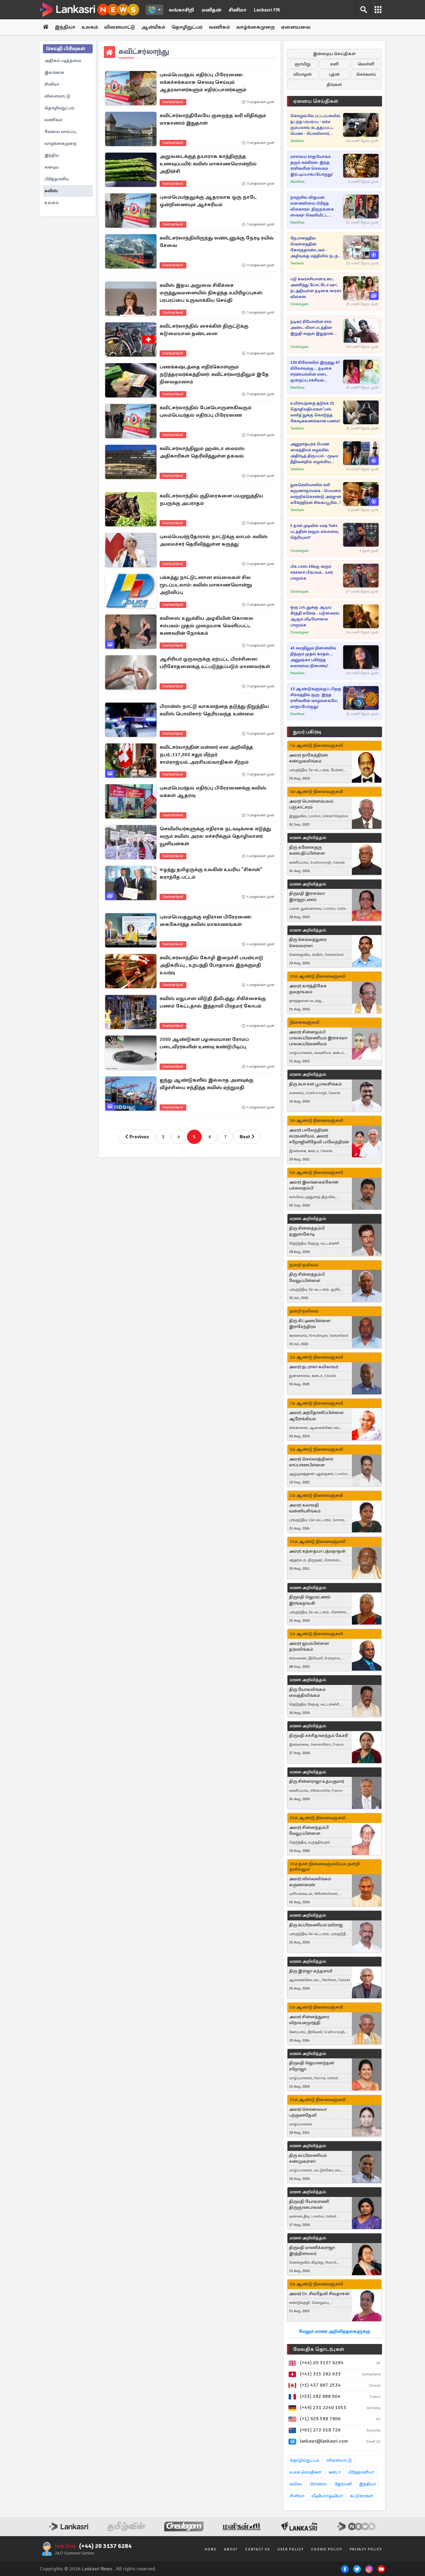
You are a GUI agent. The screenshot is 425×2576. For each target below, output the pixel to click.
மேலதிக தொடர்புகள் (319, 2349)
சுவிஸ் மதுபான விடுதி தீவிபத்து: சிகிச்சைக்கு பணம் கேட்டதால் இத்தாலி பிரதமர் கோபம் (213, 1002)
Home (211, 2549)
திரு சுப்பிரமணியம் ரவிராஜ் (316, 1925)
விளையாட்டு (120, 27)
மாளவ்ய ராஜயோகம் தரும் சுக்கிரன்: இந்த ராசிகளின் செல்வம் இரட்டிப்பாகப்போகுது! (312, 166)
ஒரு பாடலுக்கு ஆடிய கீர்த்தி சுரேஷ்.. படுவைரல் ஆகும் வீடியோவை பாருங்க (315, 616)
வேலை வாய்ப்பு (60, 132)
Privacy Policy (366, 2549)
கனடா (335, 2472)
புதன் (334, 74)
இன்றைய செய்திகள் (334, 54)
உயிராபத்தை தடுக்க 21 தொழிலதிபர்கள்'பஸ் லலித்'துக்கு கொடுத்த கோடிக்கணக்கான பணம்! (315, 412)
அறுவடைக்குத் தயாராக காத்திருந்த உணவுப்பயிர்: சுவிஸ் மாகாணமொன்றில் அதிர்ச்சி (208, 164)
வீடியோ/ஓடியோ (327, 2496)
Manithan (297, 182)
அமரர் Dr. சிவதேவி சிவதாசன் (319, 2294)
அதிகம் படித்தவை (63, 61)
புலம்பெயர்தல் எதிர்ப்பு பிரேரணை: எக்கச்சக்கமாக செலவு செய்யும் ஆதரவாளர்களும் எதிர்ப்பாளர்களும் (203, 82)
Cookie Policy (327, 2549)
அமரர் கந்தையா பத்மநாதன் (317, 1551)
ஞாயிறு (303, 64)
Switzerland (173, 102)
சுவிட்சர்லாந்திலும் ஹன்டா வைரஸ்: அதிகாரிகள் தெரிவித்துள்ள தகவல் (202, 452)
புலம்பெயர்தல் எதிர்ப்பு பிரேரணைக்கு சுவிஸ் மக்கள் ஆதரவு (213, 792)
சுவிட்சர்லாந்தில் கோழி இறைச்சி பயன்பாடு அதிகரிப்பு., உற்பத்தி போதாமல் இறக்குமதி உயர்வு (211, 965)
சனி (334, 64)
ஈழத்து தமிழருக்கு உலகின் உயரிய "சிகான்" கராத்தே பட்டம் (211, 873)
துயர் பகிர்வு (307, 732)
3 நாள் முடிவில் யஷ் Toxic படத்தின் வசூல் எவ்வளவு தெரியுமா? (314, 532)
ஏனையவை (296, 27)
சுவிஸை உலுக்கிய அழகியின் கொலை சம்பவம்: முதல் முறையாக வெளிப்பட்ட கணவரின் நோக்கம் (206, 626)
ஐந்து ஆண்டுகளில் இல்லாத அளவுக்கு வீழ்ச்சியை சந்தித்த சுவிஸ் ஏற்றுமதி (206, 1084)
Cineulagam (299, 304)
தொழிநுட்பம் (187, 27)
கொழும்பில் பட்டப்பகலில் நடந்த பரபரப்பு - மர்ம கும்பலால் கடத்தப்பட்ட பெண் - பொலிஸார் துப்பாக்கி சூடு (315, 125)
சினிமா (238, 10)
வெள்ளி (366, 64)
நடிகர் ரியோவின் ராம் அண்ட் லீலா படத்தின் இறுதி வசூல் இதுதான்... (314, 328)
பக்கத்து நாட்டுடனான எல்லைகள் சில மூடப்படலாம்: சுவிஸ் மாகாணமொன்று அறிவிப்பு (206, 585)
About (231, 2549)
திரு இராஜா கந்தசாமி (311, 1971)
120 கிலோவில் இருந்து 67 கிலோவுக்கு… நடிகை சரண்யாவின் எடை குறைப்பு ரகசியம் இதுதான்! (315, 372)
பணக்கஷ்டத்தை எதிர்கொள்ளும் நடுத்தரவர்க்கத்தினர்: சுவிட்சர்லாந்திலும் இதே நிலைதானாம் (214, 374)
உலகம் (90, 27)
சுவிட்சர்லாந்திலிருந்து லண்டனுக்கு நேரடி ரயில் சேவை (217, 242)
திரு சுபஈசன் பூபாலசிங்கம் (315, 1084)
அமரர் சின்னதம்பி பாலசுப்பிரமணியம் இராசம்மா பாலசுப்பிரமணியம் (318, 1038)
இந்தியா (65, 27)
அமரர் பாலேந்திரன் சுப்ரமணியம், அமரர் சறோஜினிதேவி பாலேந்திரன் (319, 1136)
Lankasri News (97, 2569)
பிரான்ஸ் (318, 2484)
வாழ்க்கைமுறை (255, 27)
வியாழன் (303, 74)
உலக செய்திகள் (306, 2472)
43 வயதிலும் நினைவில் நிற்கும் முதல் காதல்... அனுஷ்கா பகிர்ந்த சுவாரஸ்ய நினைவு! (313, 657)
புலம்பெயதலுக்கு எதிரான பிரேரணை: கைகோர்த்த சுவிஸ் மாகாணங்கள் (206, 921)
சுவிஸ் (51, 191)
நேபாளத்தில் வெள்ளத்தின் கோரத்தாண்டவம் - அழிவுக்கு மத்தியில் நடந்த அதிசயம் (316, 247)
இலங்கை (54, 72)
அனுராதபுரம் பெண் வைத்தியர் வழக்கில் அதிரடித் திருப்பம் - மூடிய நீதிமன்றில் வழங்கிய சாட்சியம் (314, 453)
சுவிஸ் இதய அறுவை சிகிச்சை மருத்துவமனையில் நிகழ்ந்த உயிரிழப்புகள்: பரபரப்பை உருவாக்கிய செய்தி (211, 293)
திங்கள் (334, 85)
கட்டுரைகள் (362, 2496)
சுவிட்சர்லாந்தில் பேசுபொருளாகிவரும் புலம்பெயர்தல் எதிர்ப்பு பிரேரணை (205, 411)
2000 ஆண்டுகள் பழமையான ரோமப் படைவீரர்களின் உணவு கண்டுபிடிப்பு (204, 1043)
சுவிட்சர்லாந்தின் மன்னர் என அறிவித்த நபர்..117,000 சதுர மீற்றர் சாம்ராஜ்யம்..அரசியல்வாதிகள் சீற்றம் (206, 755)
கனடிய (52, 167)
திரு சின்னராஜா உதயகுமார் (317, 1781)
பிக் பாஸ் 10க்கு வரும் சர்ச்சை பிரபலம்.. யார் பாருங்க (312, 572)
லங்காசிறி (181, 10)
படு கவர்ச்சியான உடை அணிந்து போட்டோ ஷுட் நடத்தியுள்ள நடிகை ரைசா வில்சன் (316, 288)
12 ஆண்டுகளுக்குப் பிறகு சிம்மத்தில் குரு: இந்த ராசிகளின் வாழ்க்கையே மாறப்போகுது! (316, 698)
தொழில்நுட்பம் (59, 108)
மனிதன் (211, 10)
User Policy (291, 2549)
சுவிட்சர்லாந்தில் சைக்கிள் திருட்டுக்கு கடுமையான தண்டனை (204, 330)
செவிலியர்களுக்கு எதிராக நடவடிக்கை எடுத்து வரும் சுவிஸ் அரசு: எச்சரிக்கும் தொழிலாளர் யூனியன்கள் (215, 836)
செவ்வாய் (366, 74)
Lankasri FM (267, 10)
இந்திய (52, 155)
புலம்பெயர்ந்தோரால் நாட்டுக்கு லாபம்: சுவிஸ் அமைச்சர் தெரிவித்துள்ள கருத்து (214, 540)
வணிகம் (219, 27)
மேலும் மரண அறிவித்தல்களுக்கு (334, 2331)
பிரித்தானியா (361, 2472)
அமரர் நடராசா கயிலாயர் (314, 1367)
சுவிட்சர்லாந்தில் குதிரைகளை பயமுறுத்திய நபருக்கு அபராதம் (211, 500)
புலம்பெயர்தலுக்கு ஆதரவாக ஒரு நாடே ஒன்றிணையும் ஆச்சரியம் (208, 201)
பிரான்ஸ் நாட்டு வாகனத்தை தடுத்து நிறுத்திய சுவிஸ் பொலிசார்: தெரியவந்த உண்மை (214, 710)
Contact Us (258, 2549)
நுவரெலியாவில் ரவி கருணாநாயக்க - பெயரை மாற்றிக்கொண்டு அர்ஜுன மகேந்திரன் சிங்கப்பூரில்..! (316, 494)
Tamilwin (297, 141)
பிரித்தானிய (57, 179)
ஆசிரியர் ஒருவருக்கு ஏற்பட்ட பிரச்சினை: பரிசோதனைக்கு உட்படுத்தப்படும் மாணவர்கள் (215, 663)
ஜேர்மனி (343, 2484)
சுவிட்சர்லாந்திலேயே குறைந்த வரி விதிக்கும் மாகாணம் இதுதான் (213, 119)
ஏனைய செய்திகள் (316, 101)
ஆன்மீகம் (153, 27)
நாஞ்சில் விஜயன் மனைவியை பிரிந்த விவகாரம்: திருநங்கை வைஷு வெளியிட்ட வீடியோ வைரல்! (312, 207)
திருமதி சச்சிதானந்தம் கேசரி (318, 1736)
